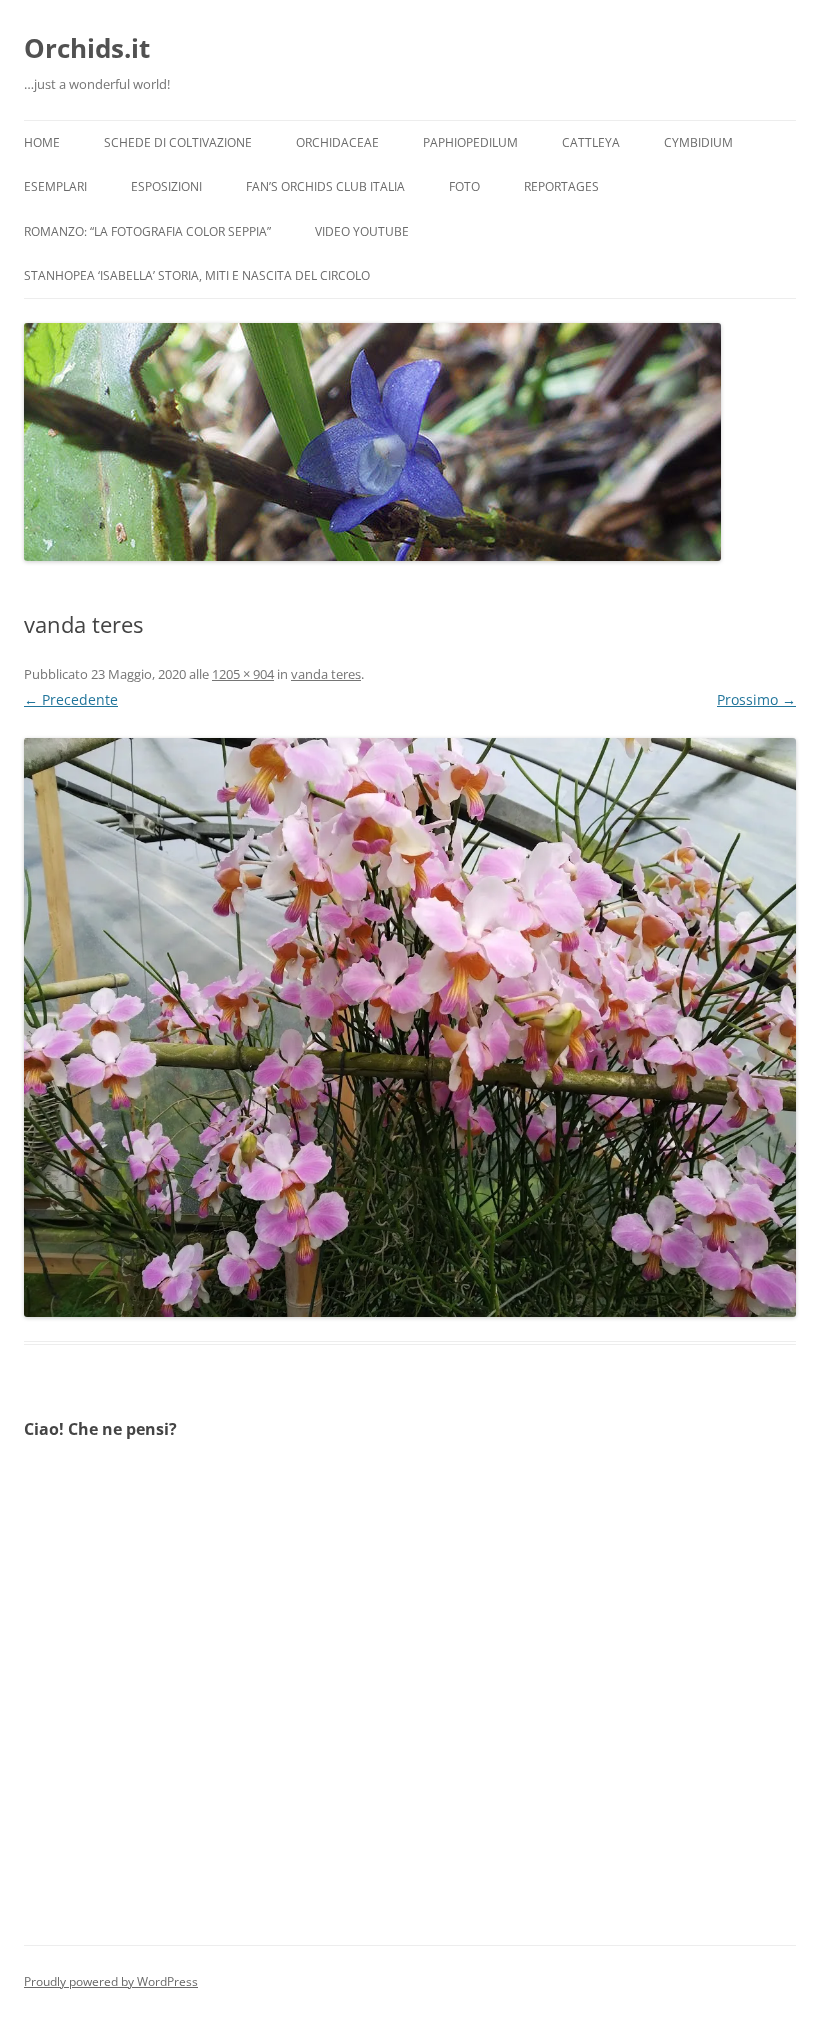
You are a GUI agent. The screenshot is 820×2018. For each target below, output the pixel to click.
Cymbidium (698, 142)
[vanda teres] (410, 1027)
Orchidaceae (337, 142)
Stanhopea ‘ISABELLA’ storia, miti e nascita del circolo (197, 275)
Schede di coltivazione (178, 142)
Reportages (561, 186)
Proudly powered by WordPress (111, 1981)
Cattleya (591, 142)
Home (42, 142)
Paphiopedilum (470, 142)
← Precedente (71, 699)
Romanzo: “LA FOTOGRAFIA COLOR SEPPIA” (147, 231)
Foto (464, 186)
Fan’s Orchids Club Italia (325, 186)
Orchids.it (87, 48)
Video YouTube (362, 231)
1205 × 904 (243, 674)
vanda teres (326, 674)
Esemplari (55, 186)
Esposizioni (166, 186)
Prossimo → (756, 699)
